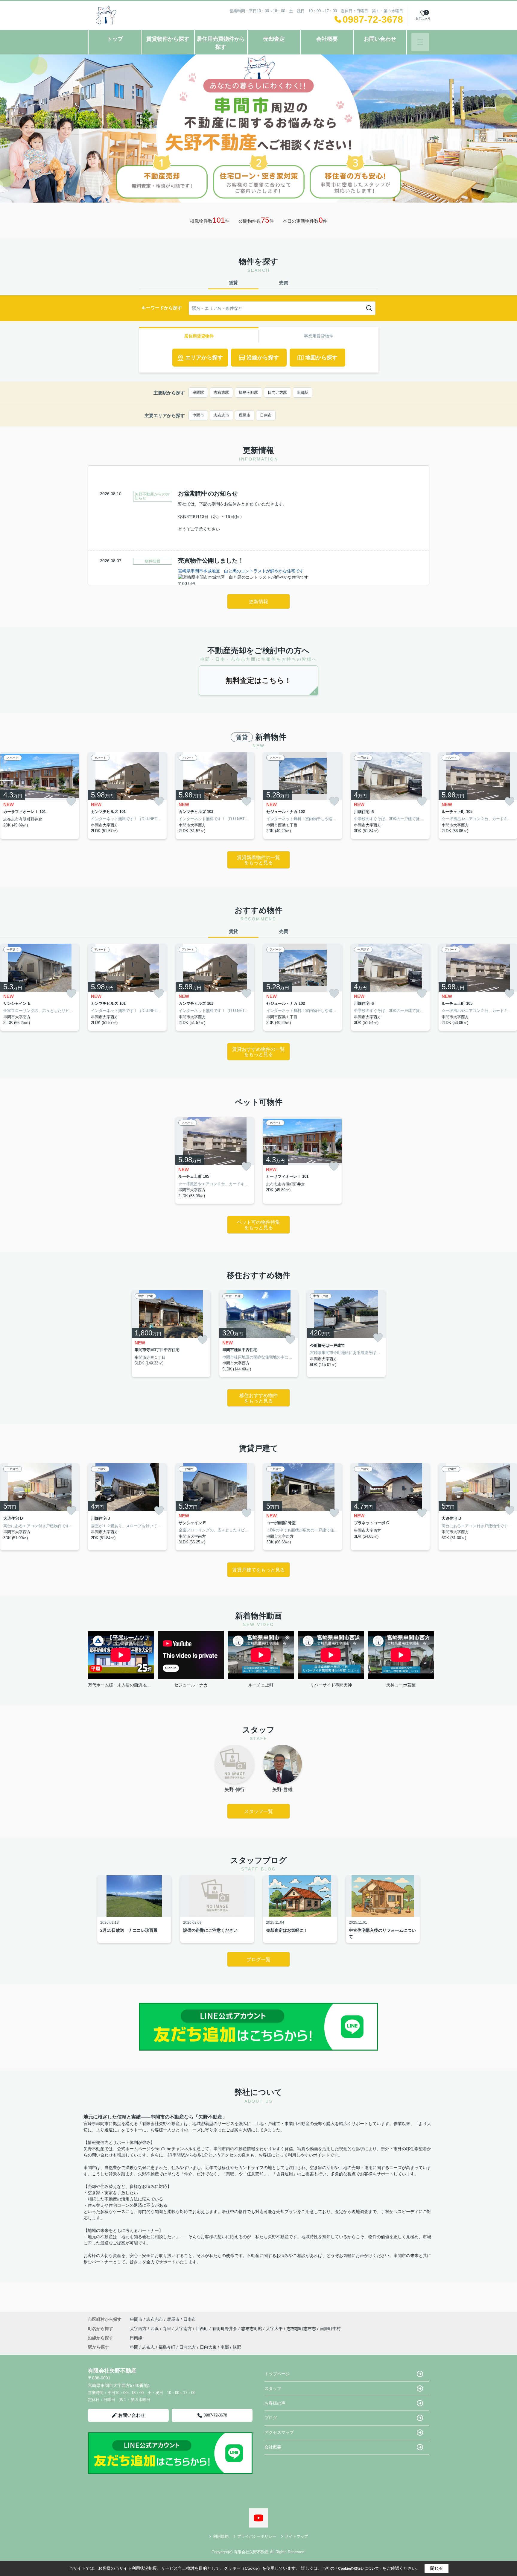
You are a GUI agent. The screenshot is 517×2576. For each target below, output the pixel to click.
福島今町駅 (248, 392)
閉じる (437, 2568)
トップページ (277, 2374)
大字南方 (184, 2329)
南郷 (225, 2347)
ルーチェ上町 (261, 1685)
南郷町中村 (330, 2329)
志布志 (148, 2347)
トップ (115, 39)
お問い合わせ (380, 39)
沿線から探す (263, 358)
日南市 (266, 415)
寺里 (168, 2329)
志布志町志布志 (302, 2329)
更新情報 (258, 602)
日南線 (136, 2338)
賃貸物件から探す (168, 39)
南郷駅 (303, 392)
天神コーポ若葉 (401, 1685)
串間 (134, 2347)
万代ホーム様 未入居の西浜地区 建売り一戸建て (121, 1685)
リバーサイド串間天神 (331, 1685)
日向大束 (208, 2347)
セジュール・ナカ (191, 1685)
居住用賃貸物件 (199, 336)
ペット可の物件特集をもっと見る (258, 1225)
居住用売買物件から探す (221, 43)
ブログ (271, 2418)
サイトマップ (296, 2536)
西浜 (155, 2329)
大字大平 (275, 2329)
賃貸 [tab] (233, 283)
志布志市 (221, 415)
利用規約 (221, 2536)
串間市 (198, 415)
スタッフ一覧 (258, 1811)
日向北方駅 (277, 392)
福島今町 (167, 2347)
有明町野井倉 (225, 2329)
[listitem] (127, 795)
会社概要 (327, 39)
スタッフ (273, 2388)
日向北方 (188, 2347)
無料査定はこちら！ (258, 680)
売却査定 (274, 39)
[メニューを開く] (420, 42)
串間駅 (198, 392)
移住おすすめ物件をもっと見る (258, 1398)
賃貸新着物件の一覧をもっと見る (258, 860)
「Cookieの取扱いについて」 (358, 2569)
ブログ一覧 (258, 1959)
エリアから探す (204, 358)
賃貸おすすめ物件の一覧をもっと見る (258, 1052)
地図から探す (321, 358)
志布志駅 (221, 392)
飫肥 (237, 2347)
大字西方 (139, 2329)
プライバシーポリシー (257, 2536)
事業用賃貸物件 (319, 336)
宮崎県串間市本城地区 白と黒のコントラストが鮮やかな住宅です (241, 571)
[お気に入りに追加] (71, 801)
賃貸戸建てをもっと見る (258, 1570)
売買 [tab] (284, 283)
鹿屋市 (245, 415)
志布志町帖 (252, 2329)
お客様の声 (275, 2403)
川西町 (203, 2329)
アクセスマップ (279, 2432)
